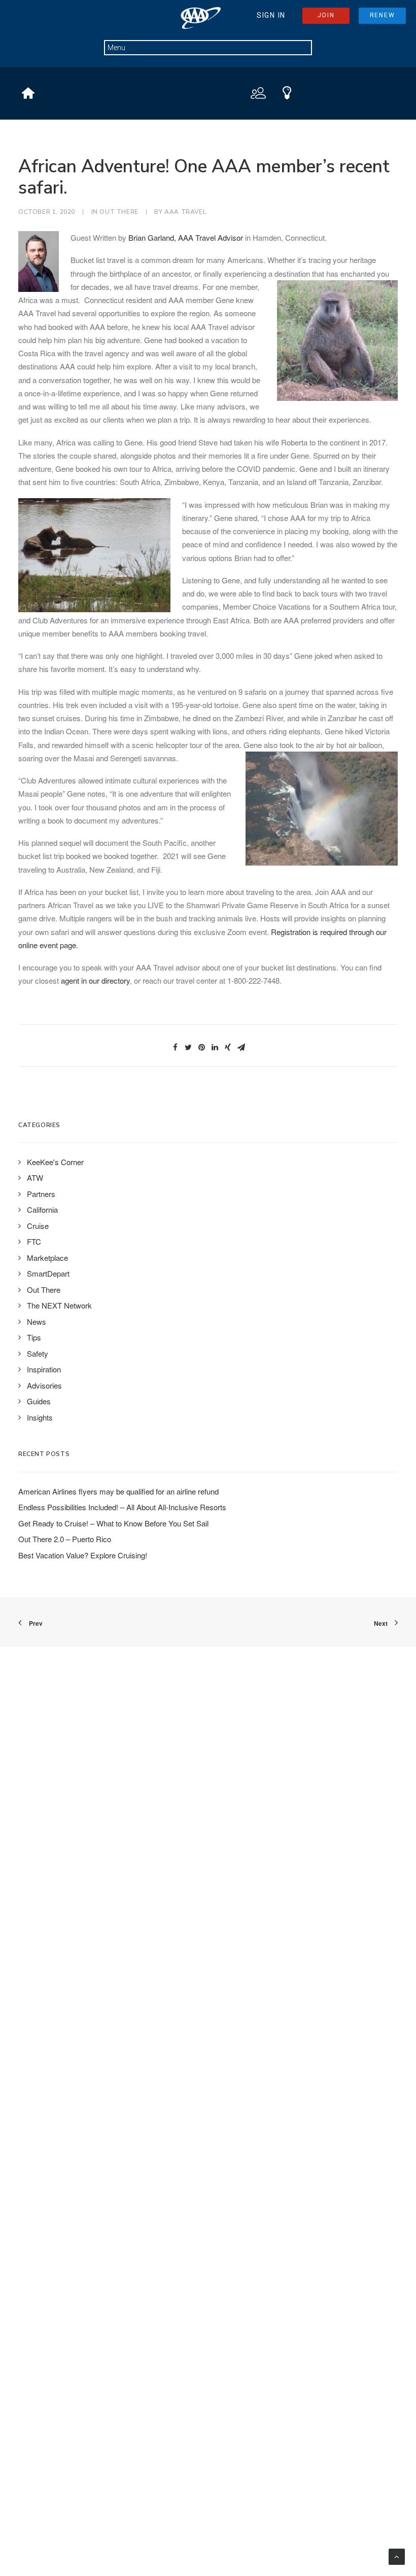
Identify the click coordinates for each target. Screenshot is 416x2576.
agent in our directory (95, 980)
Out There (119, 212)
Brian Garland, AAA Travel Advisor (186, 237)
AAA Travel (185, 212)
